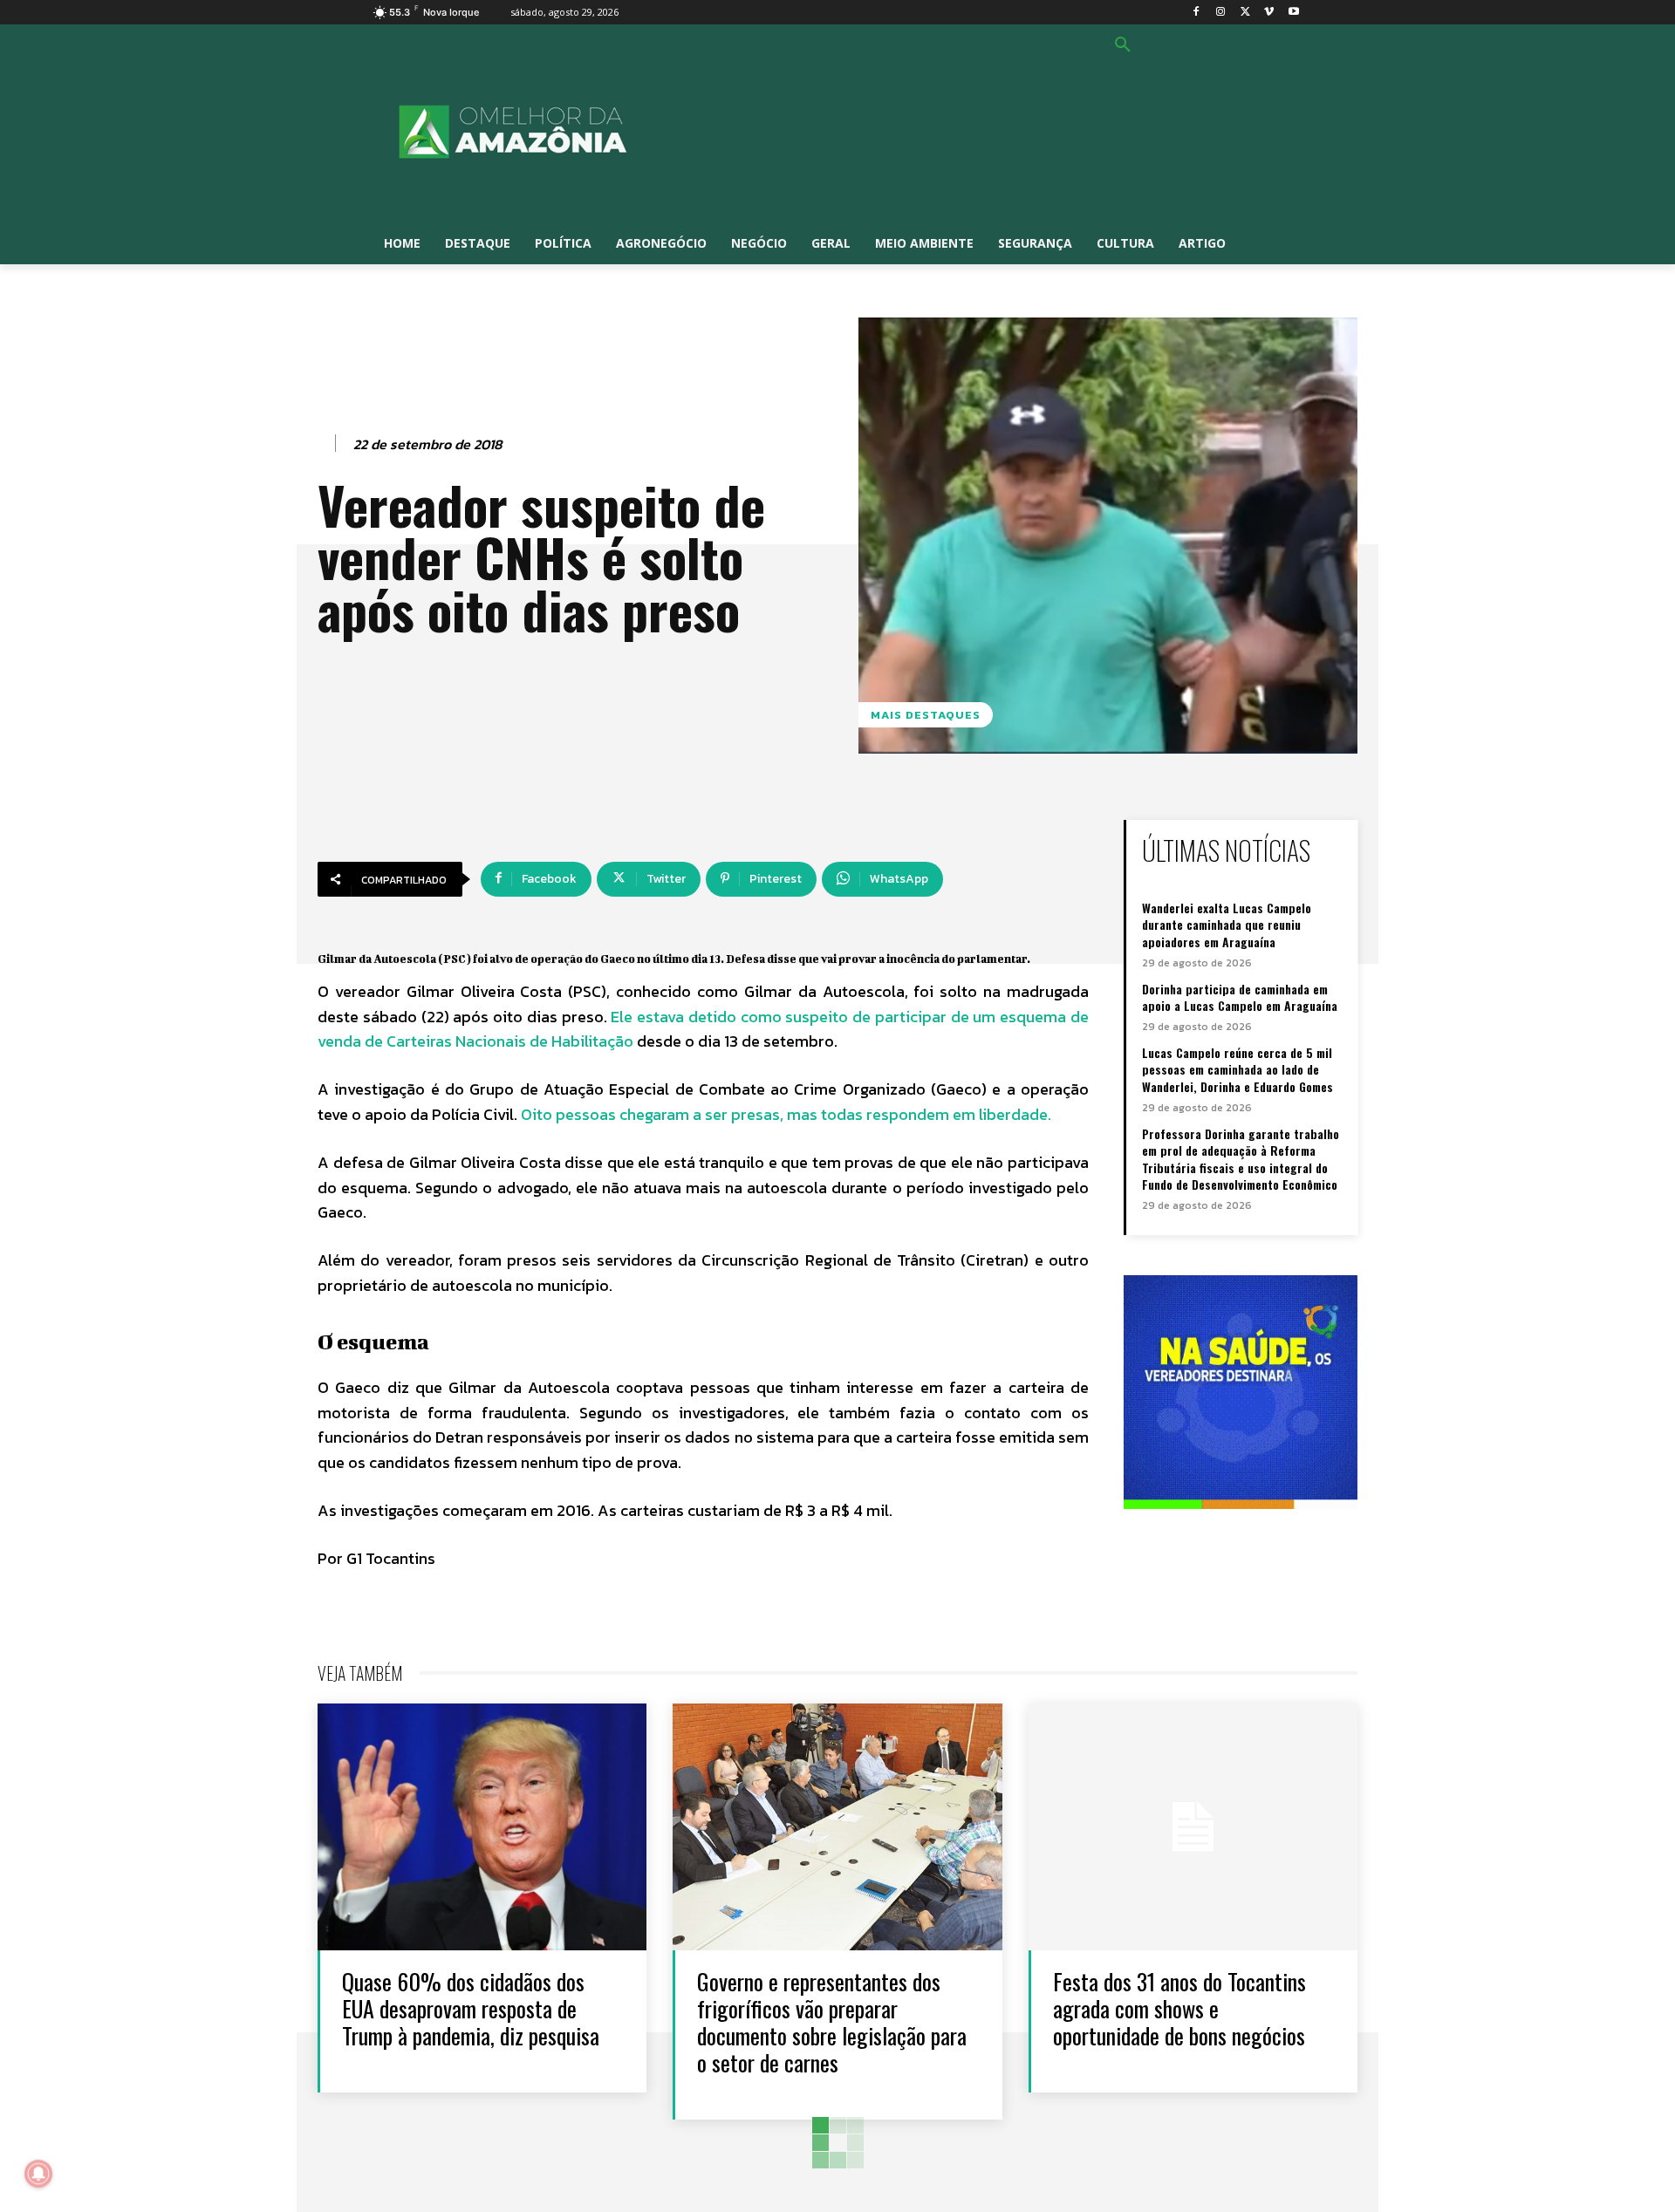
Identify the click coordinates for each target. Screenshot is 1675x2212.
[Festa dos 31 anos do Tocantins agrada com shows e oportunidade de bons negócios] (1193, 1827)
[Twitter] (1245, 13)
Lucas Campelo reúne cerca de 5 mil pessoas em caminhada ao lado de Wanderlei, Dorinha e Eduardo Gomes (1237, 1069)
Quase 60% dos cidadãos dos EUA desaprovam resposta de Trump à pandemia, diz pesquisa (471, 2008)
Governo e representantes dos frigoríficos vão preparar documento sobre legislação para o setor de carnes (832, 2022)
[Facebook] (1196, 13)
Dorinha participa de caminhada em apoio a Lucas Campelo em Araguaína (1240, 997)
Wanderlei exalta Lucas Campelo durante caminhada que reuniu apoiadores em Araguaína (1227, 925)
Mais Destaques (926, 715)
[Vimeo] (1269, 13)
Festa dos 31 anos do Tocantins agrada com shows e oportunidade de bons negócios (1179, 2008)
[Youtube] (1293, 13)
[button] (1123, 45)
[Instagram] (1221, 13)
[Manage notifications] (38, 2174)
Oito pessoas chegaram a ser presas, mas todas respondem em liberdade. (786, 1114)
